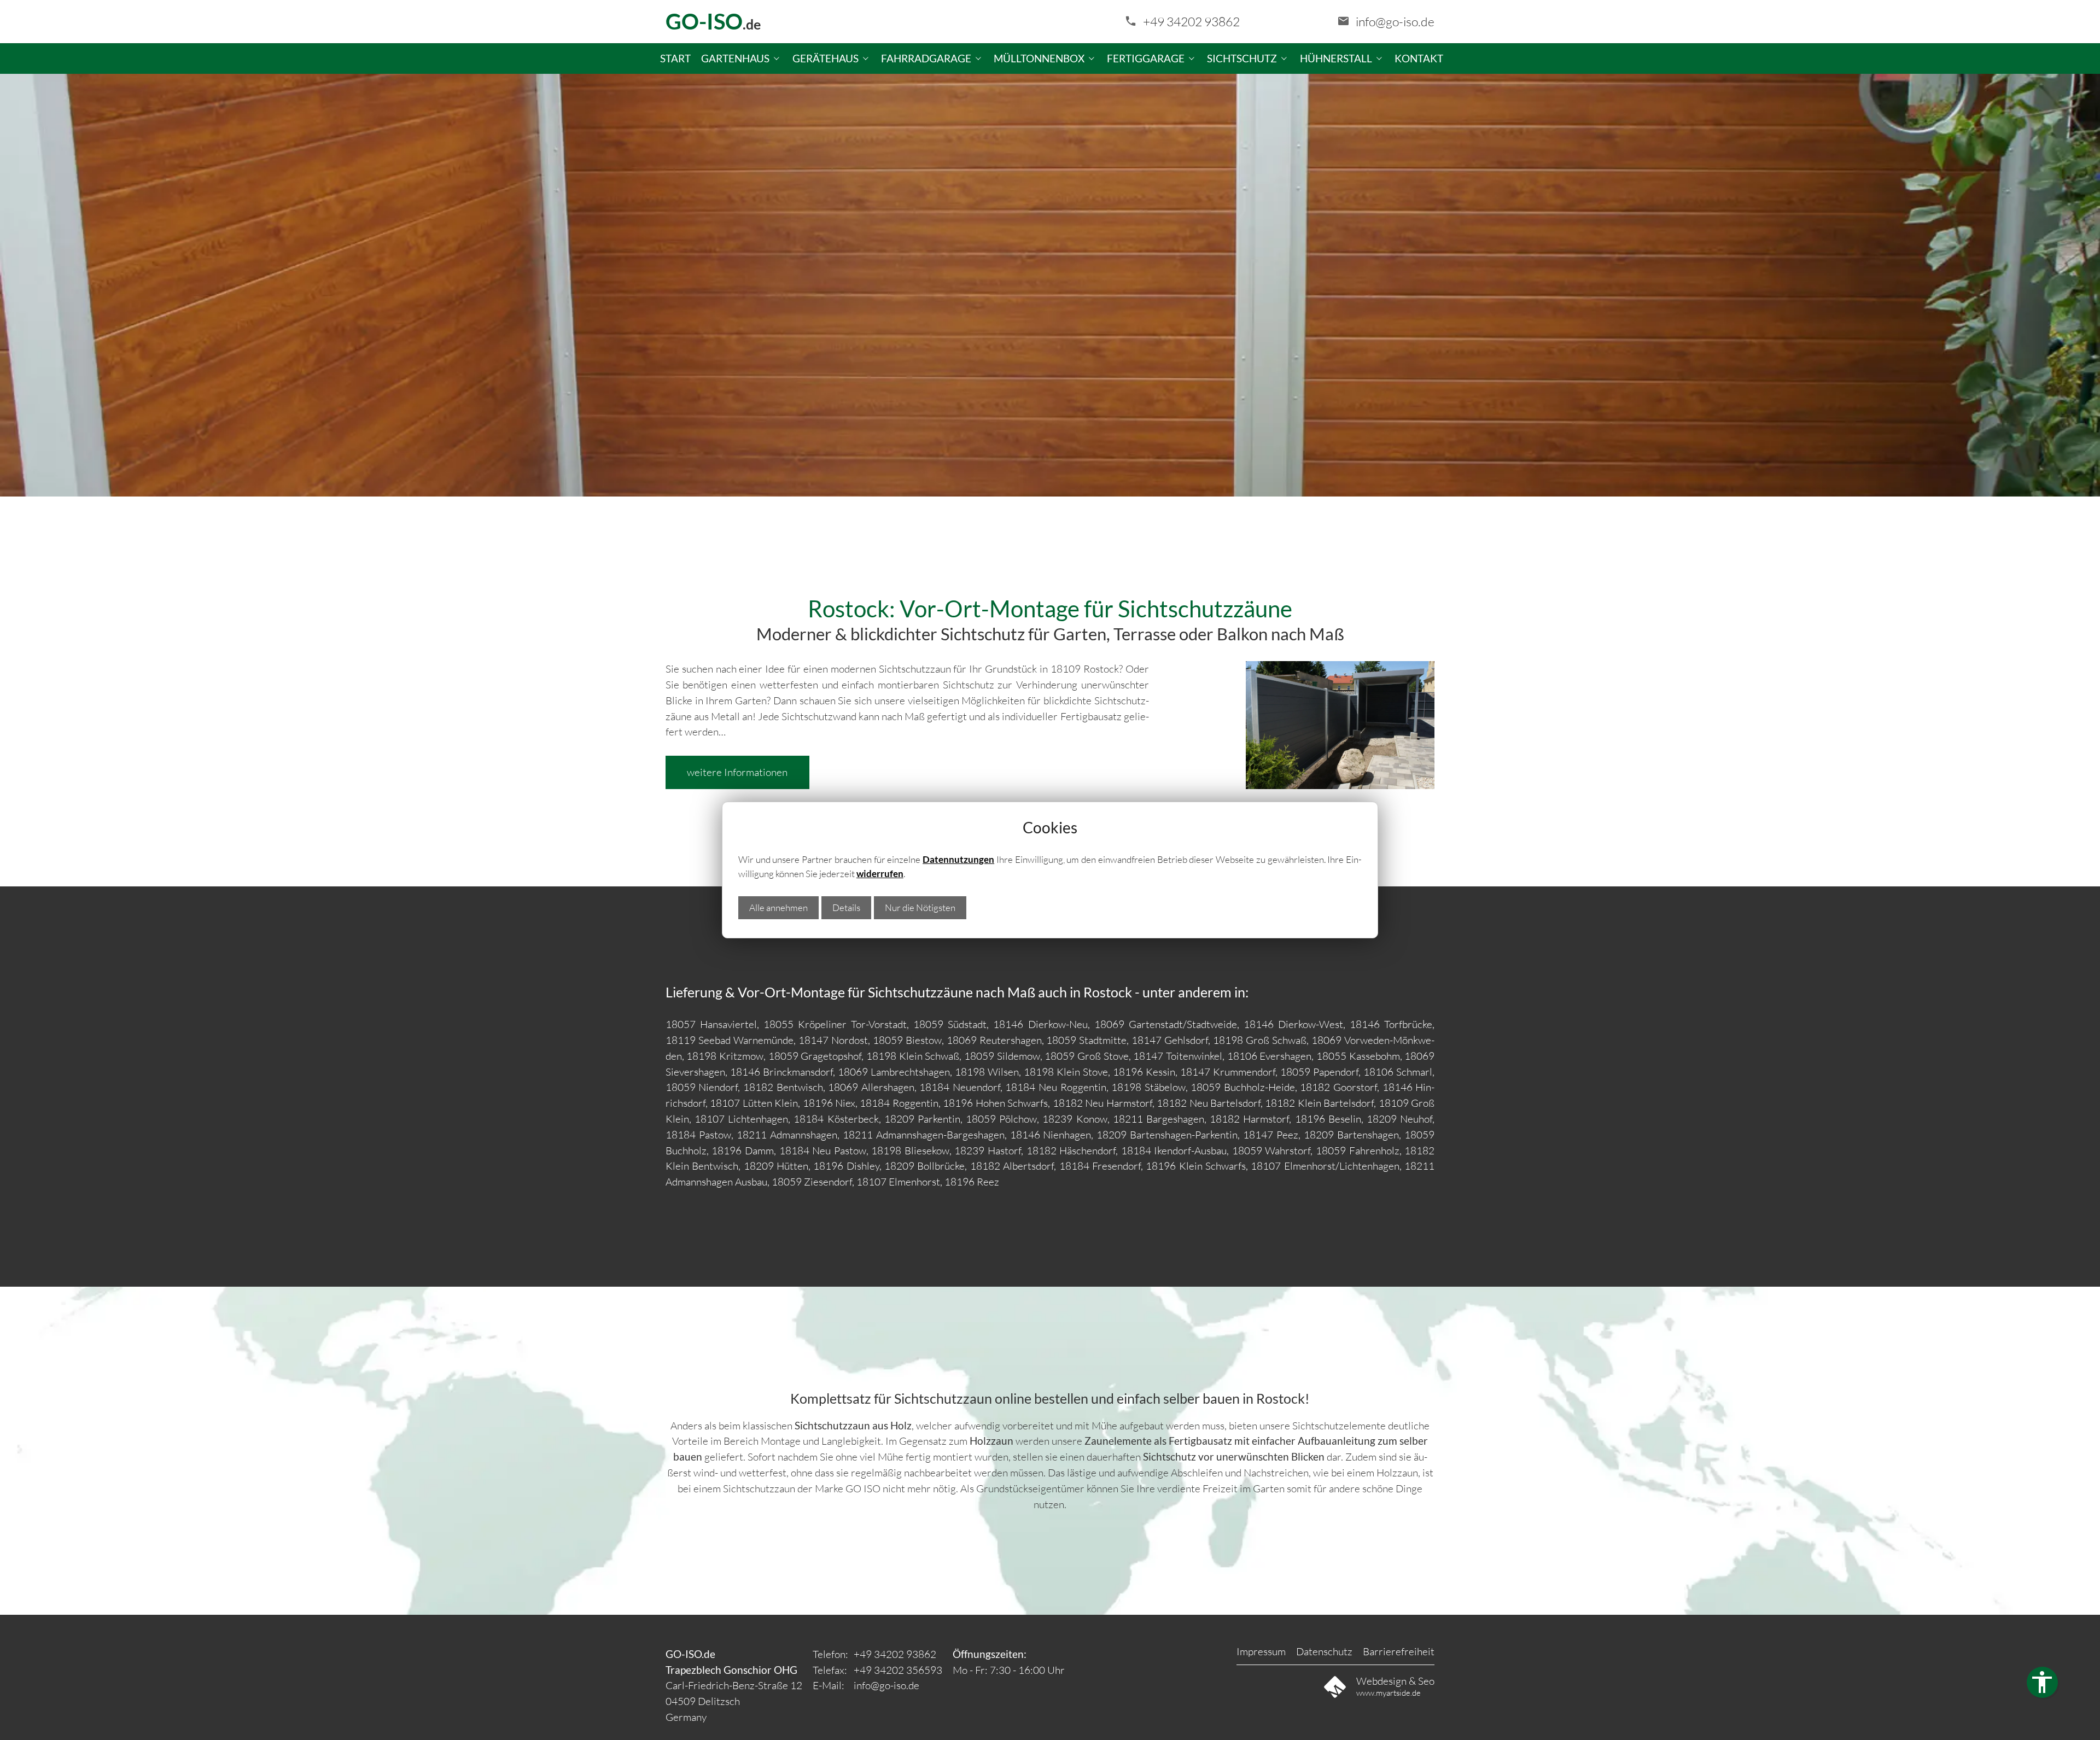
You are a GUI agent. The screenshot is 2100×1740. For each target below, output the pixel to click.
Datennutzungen (958, 859)
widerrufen (880, 874)
